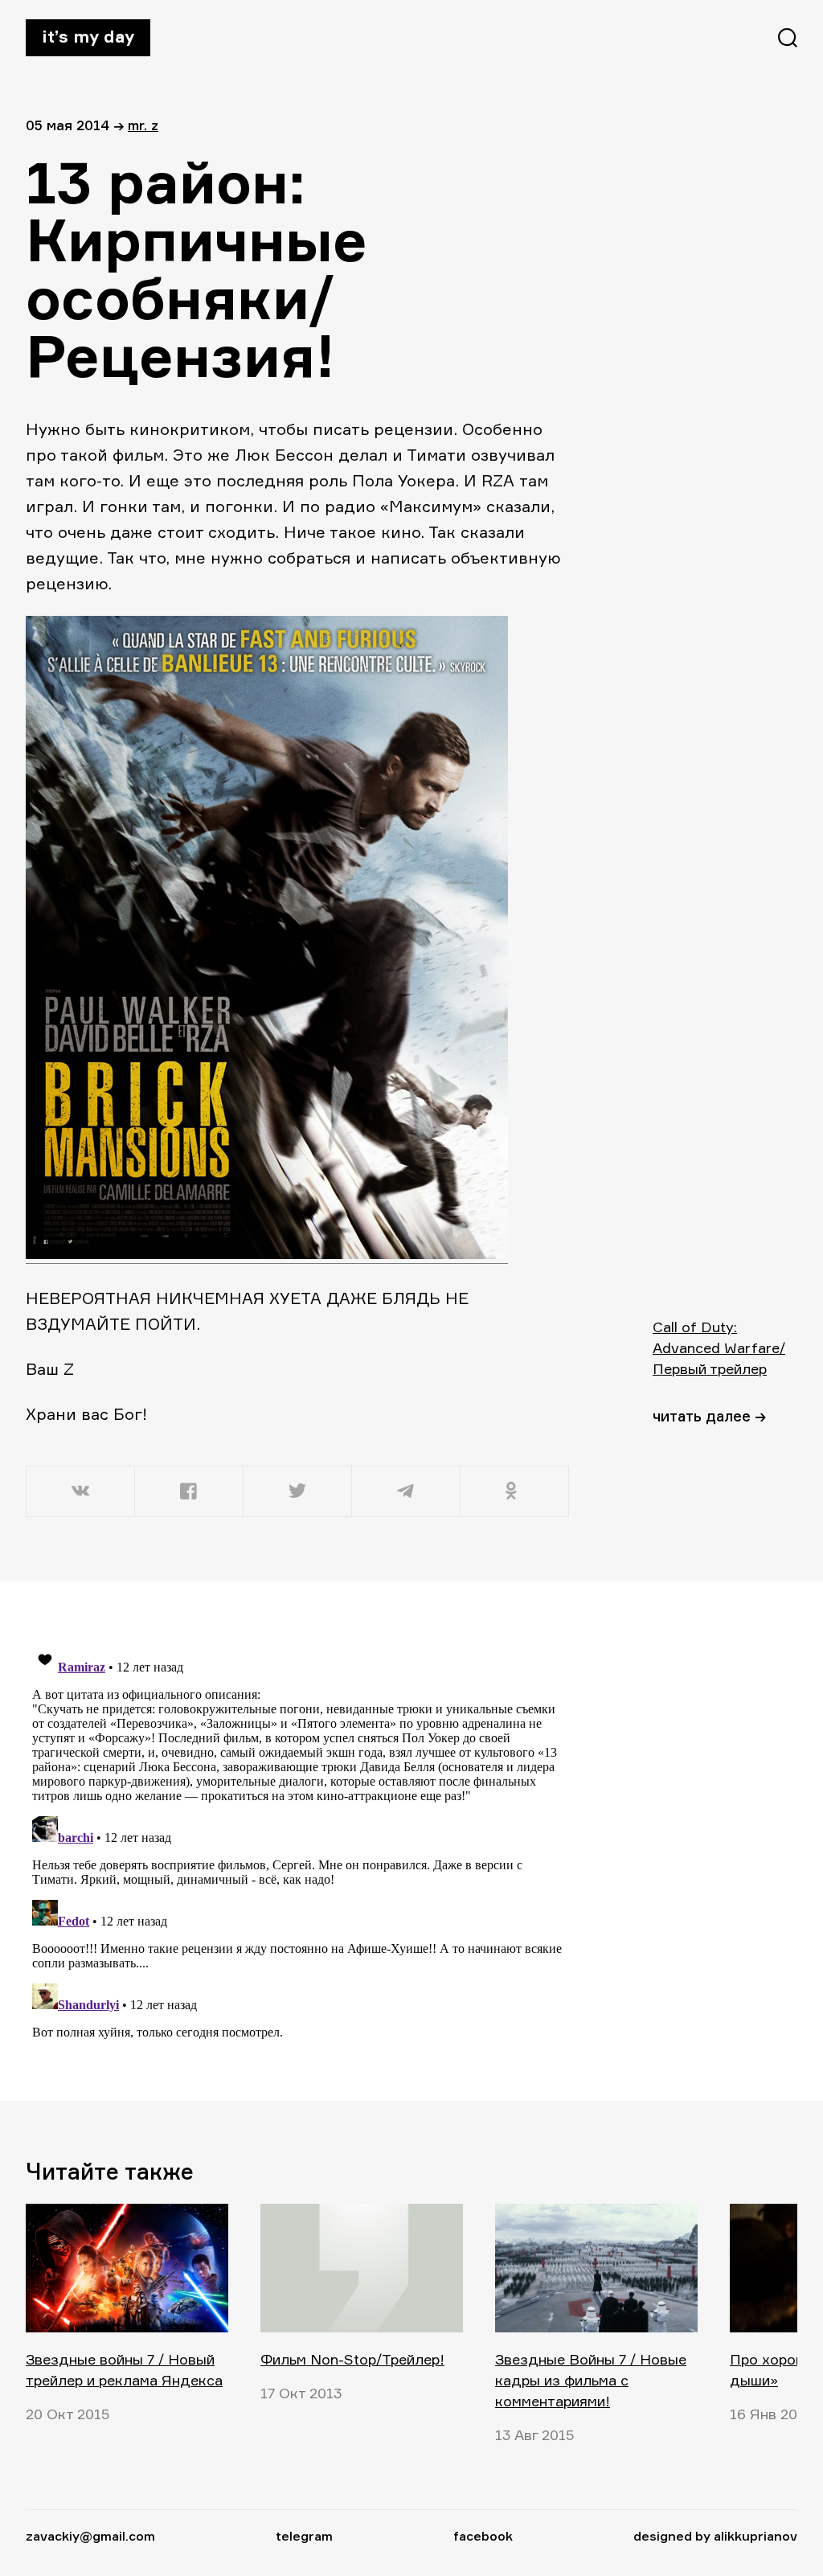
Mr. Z (143, 125)
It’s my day (88, 36)
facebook (483, 2536)
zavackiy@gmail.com (90, 2536)
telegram (304, 2536)
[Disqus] (299, 1840)
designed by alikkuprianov (715, 2536)
